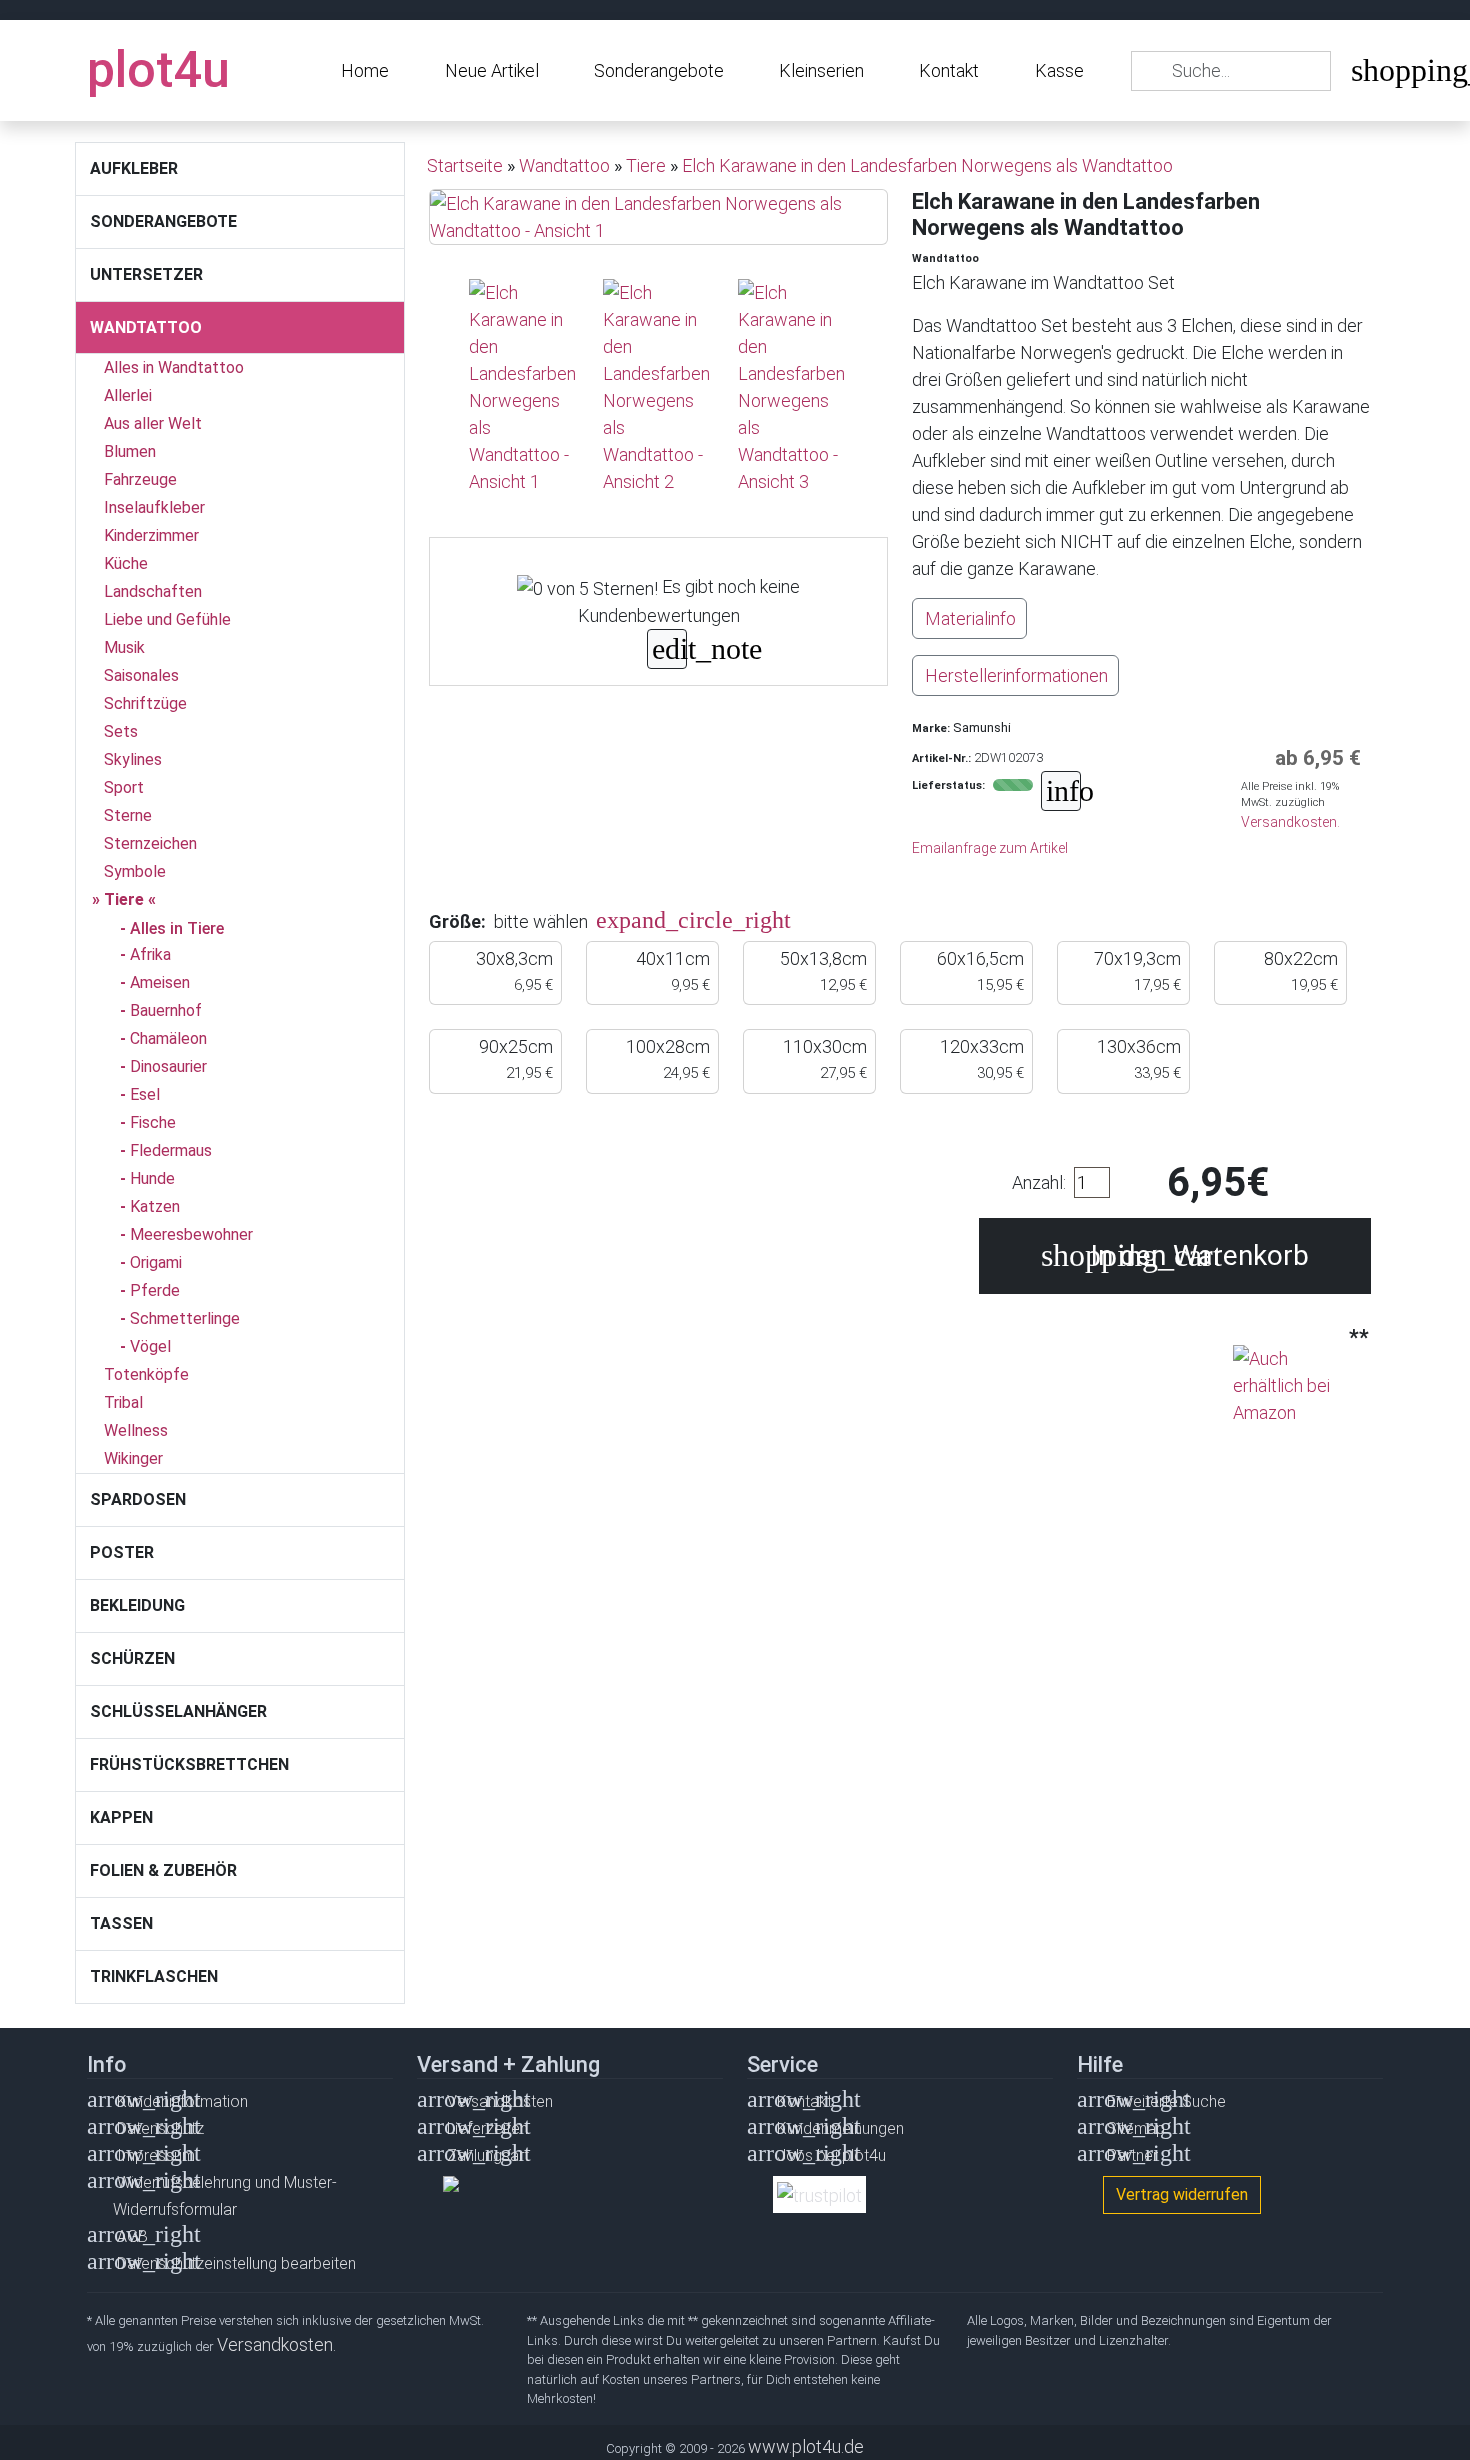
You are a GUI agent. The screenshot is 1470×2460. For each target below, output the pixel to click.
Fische (153, 1122)
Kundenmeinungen (840, 2128)
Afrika (150, 954)
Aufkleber (134, 168)
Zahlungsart (488, 2155)
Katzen (155, 1206)
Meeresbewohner (191, 1234)
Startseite (465, 165)
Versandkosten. (1290, 822)
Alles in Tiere (177, 928)
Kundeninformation (182, 2101)
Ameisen (160, 982)
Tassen (121, 1923)
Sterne (128, 815)
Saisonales (141, 675)
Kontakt (949, 70)
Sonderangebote (659, 70)
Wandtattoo (146, 327)
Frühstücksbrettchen (189, 1764)
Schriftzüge (145, 703)
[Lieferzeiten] (1061, 793)
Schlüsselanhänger (178, 1711)
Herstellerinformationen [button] (1016, 675)
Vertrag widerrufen (1182, 2194)
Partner (1132, 2155)
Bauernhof (166, 1010)
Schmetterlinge (185, 1318)
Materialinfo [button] (970, 618)
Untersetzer (146, 274)
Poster (122, 1552)
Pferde (155, 1290)
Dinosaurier (168, 1066)
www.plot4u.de (806, 2446)
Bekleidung (137, 1605)
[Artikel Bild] (524, 387)
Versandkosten (500, 2101)
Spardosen (138, 1499)
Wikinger (133, 1458)
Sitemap (1136, 2128)
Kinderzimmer (151, 535)
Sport (124, 787)
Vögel (150, 1346)
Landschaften (153, 591)
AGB (132, 2236)
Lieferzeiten (487, 2128)
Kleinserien (821, 70)
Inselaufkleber (154, 507)
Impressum (156, 2155)
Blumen (130, 451)
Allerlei (128, 395)
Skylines (133, 759)
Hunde (152, 1178)
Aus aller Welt (153, 423)
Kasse (1059, 70)
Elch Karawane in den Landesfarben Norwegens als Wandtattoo (927, 165)
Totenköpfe (146, 1374)
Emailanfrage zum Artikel (990, 848)
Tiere (124, 899)
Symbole (135, 871)
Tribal (123, 1402)
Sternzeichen (150, 843)
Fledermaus (171, 1150)
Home (365, 70)
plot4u (158, 70)
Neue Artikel (492, 70)
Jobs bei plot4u (831, 2155)
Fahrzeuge (140, 479)
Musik (124, 647)
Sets (121, 731)
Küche (126, 563)
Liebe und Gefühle (167, 619)
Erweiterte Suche (1166, 2101)
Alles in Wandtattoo (174, 367)
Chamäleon (168, 1038)
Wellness (136, 1430)
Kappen (121, 1817)
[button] (621, 921)
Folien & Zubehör (163, 1870)
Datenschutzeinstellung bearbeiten (236, 2263)
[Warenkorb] (1366, 74)
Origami (156, 1262)
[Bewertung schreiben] (667, 651)
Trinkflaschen (154, 1976)
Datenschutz (160, 2128)
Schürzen (132, 1658)
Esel (145, 1094)
